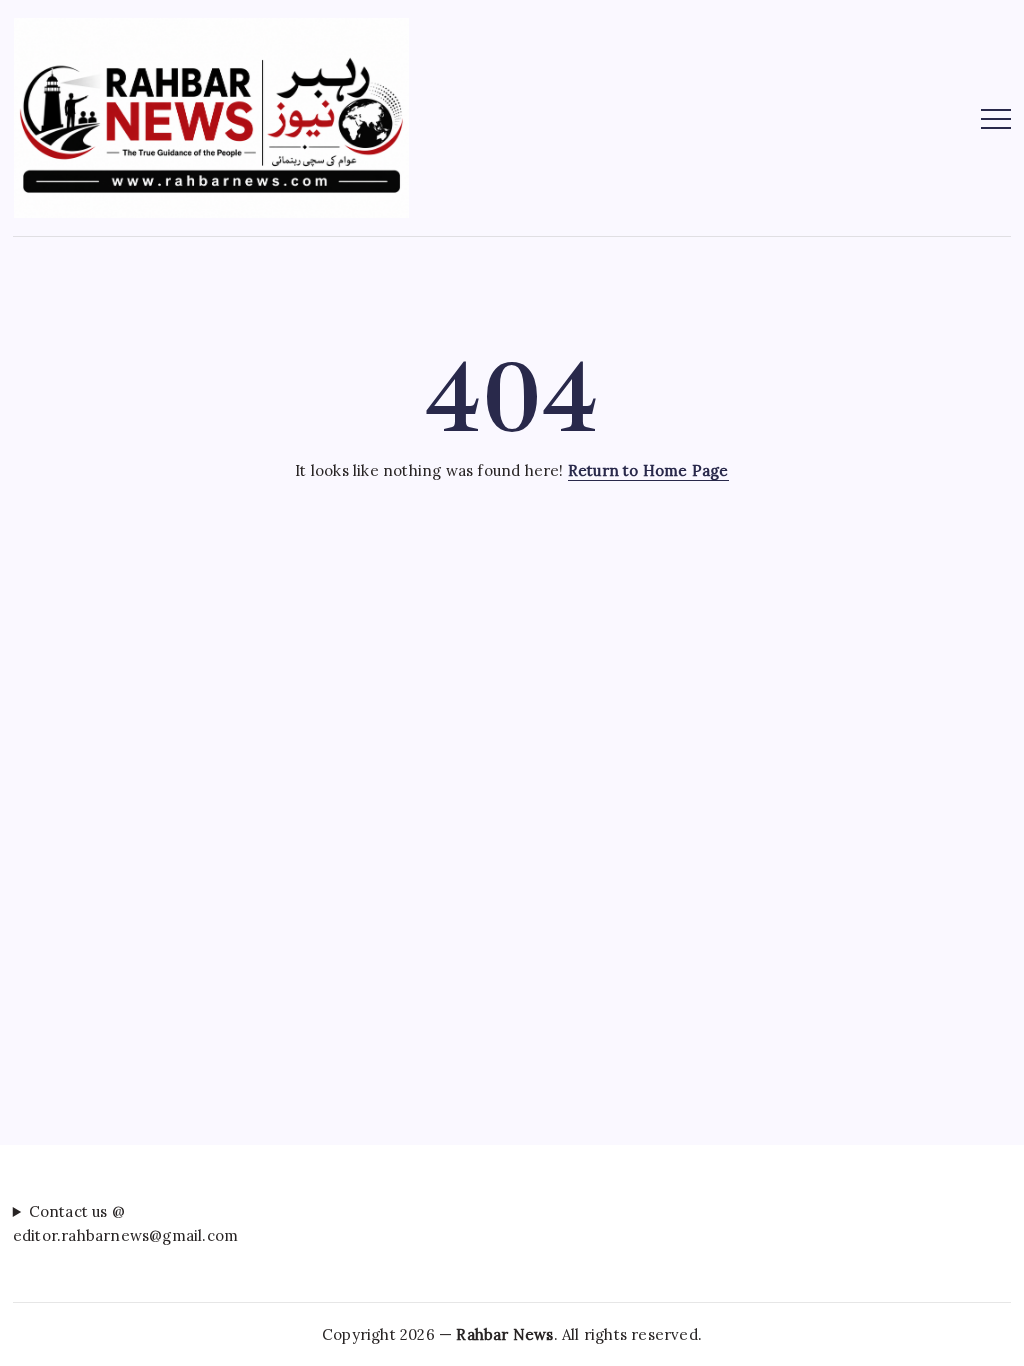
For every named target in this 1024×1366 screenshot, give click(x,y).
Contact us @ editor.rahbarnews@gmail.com (125, 1223)
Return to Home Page (648, 470)
